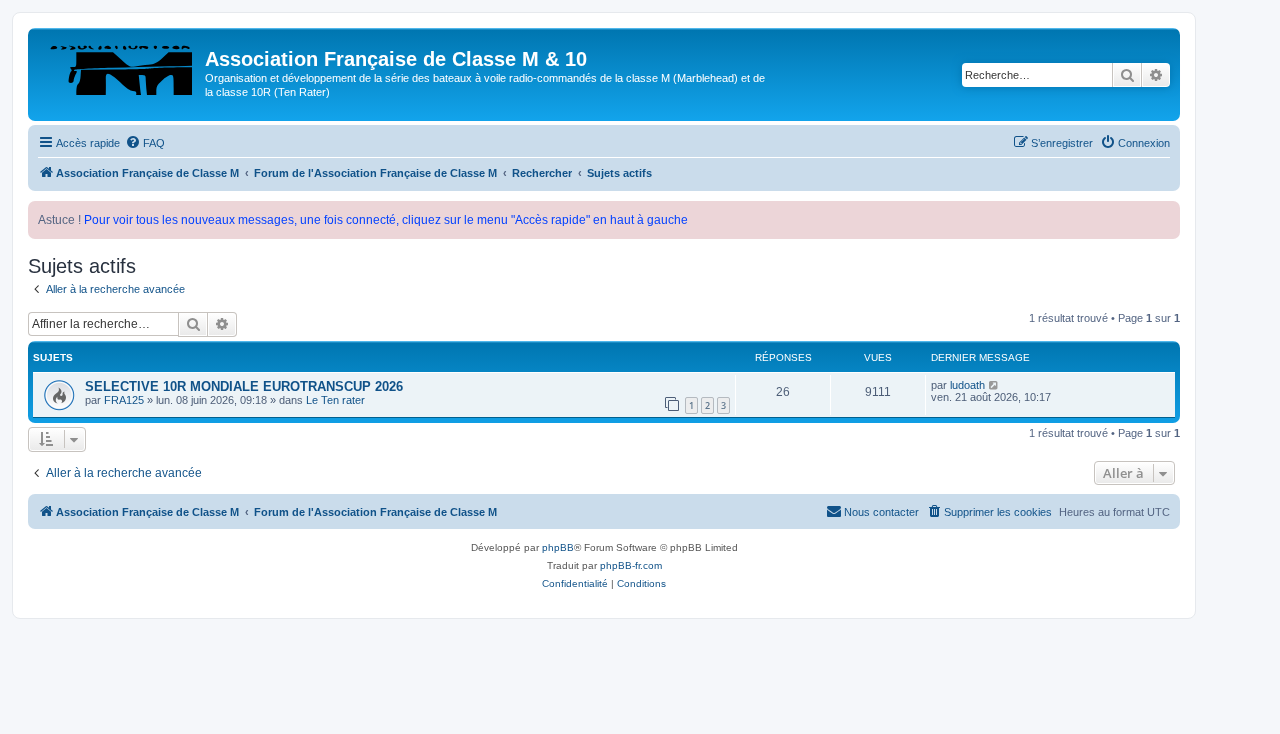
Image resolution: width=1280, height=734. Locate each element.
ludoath (967, 385)
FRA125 (124, 400)
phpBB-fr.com (631, 565)
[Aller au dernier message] (994, 385)
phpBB (558, 547)
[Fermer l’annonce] (1164, 217)
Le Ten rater (335, 400)
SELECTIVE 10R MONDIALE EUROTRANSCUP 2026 (244, 386)
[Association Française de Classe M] (119, 65)
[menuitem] (145, 143)
